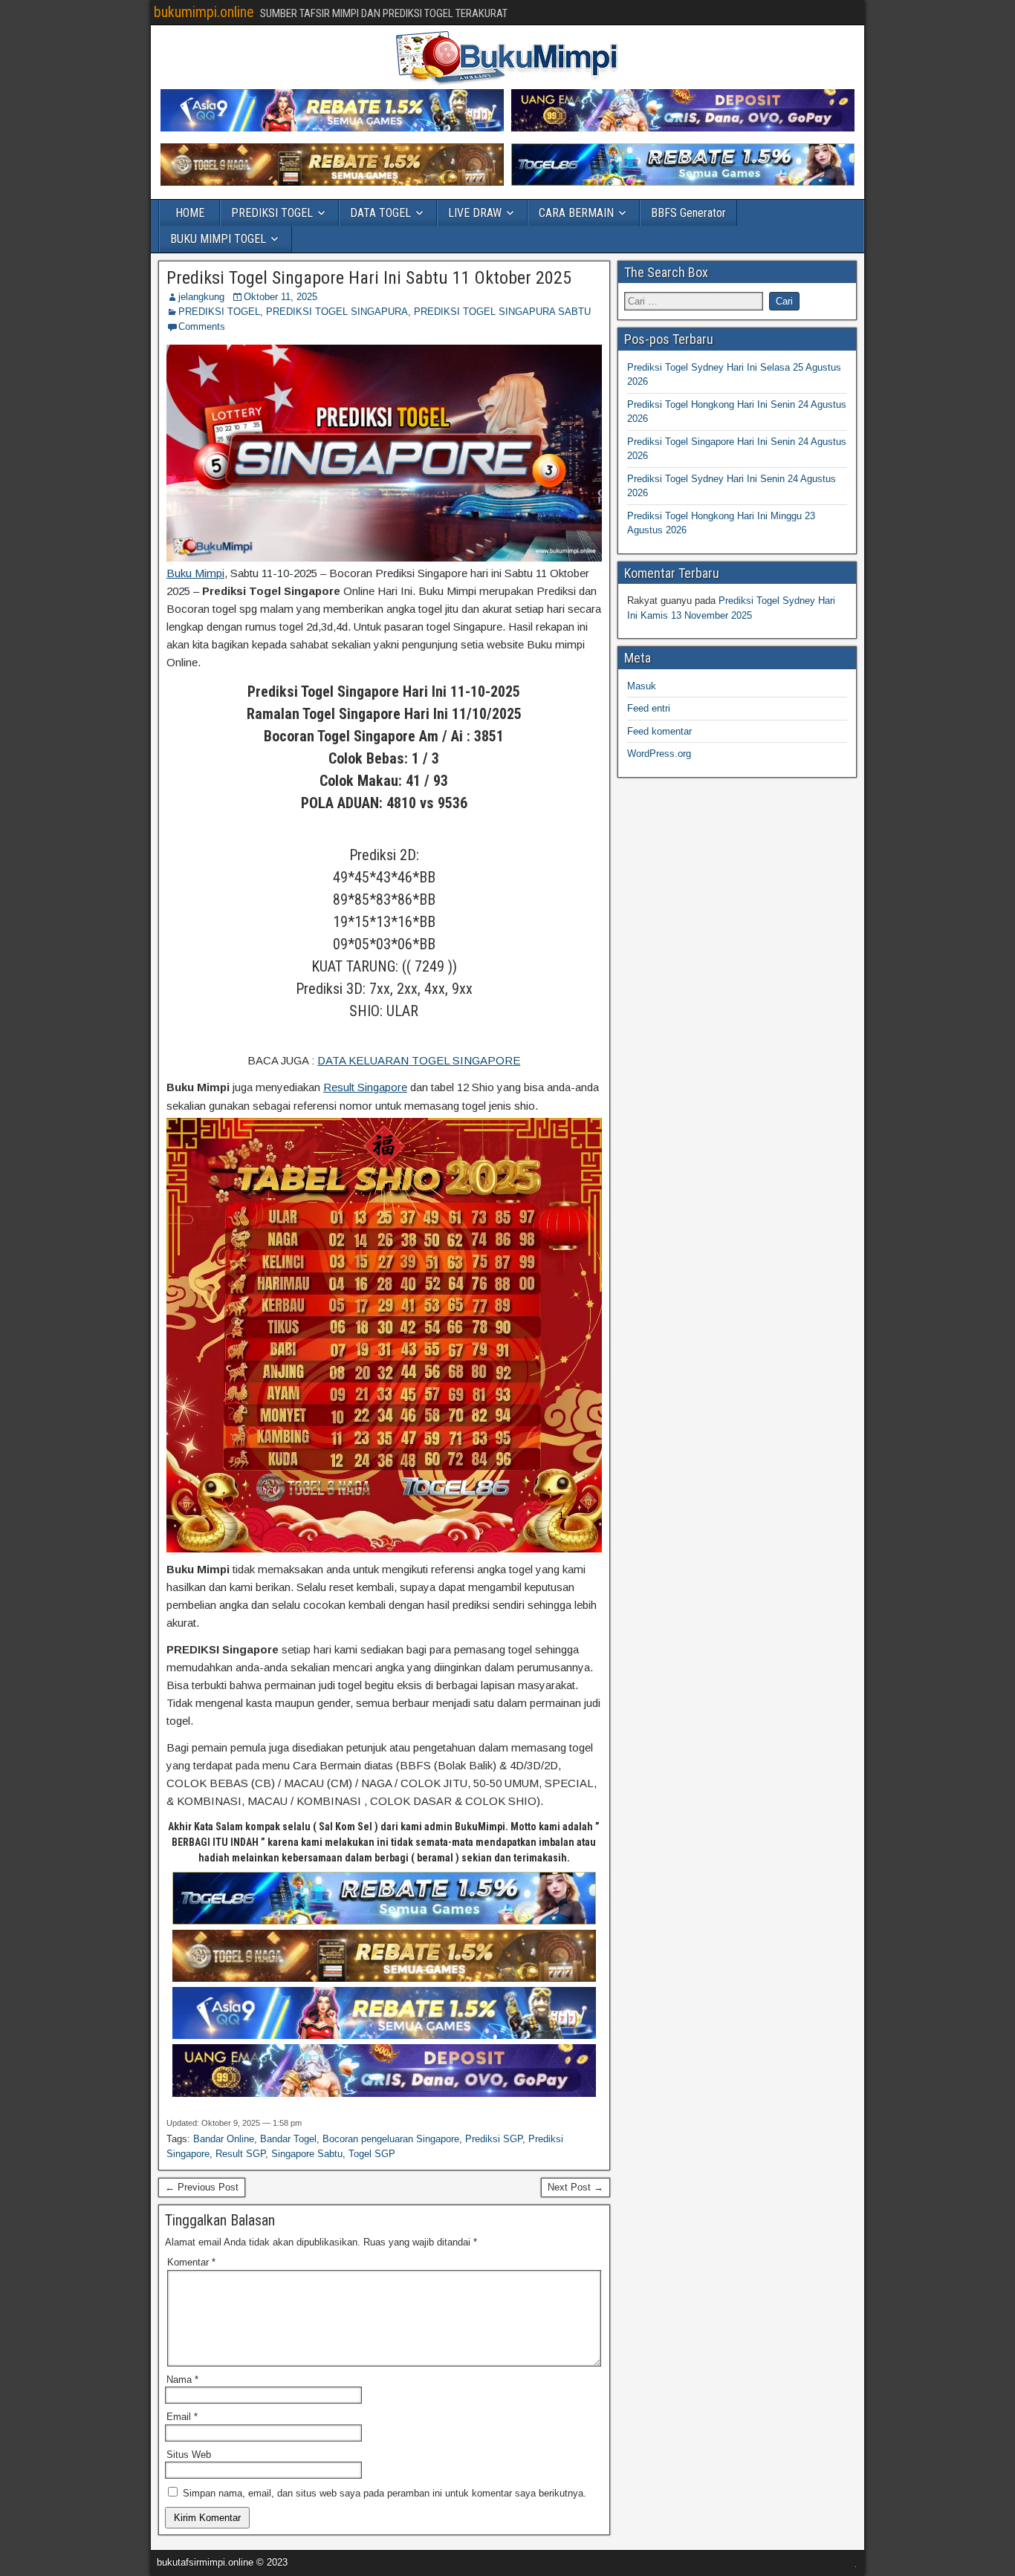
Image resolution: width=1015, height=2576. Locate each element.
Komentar (191, 2262)
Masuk (642, 686)
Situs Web (189, 2455)
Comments (202, 326)
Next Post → (575, 2187)
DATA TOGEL (380, 213)
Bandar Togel (288, 2139)
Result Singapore (365, 1087)
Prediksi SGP (494, 2139)
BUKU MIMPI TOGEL (218, 239)
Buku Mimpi (195, 573)
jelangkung (201, 297)
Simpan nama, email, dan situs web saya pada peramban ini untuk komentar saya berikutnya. (385, 2493)
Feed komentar (659, 731)
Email (182, 2417)
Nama (182, 2380)
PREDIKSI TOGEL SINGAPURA (337, 312)
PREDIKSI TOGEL (272, 213)
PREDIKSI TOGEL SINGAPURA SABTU (502, 312)
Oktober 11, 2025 (280, 297)
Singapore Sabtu (307, 2154)
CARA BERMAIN (576, 213)
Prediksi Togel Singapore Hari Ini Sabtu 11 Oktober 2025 (369, 278)
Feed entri (649, 708)
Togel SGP (372, 2154)
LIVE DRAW (475, 213)
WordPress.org (659, 754)
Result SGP (240, 2154)
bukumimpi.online (204, 12)
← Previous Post (202, 2187)
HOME (190, 213)
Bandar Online (224, 2139)
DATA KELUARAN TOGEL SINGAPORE (419, 1060)
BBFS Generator (688, 213)
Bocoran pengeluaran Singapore (391, 2139)
